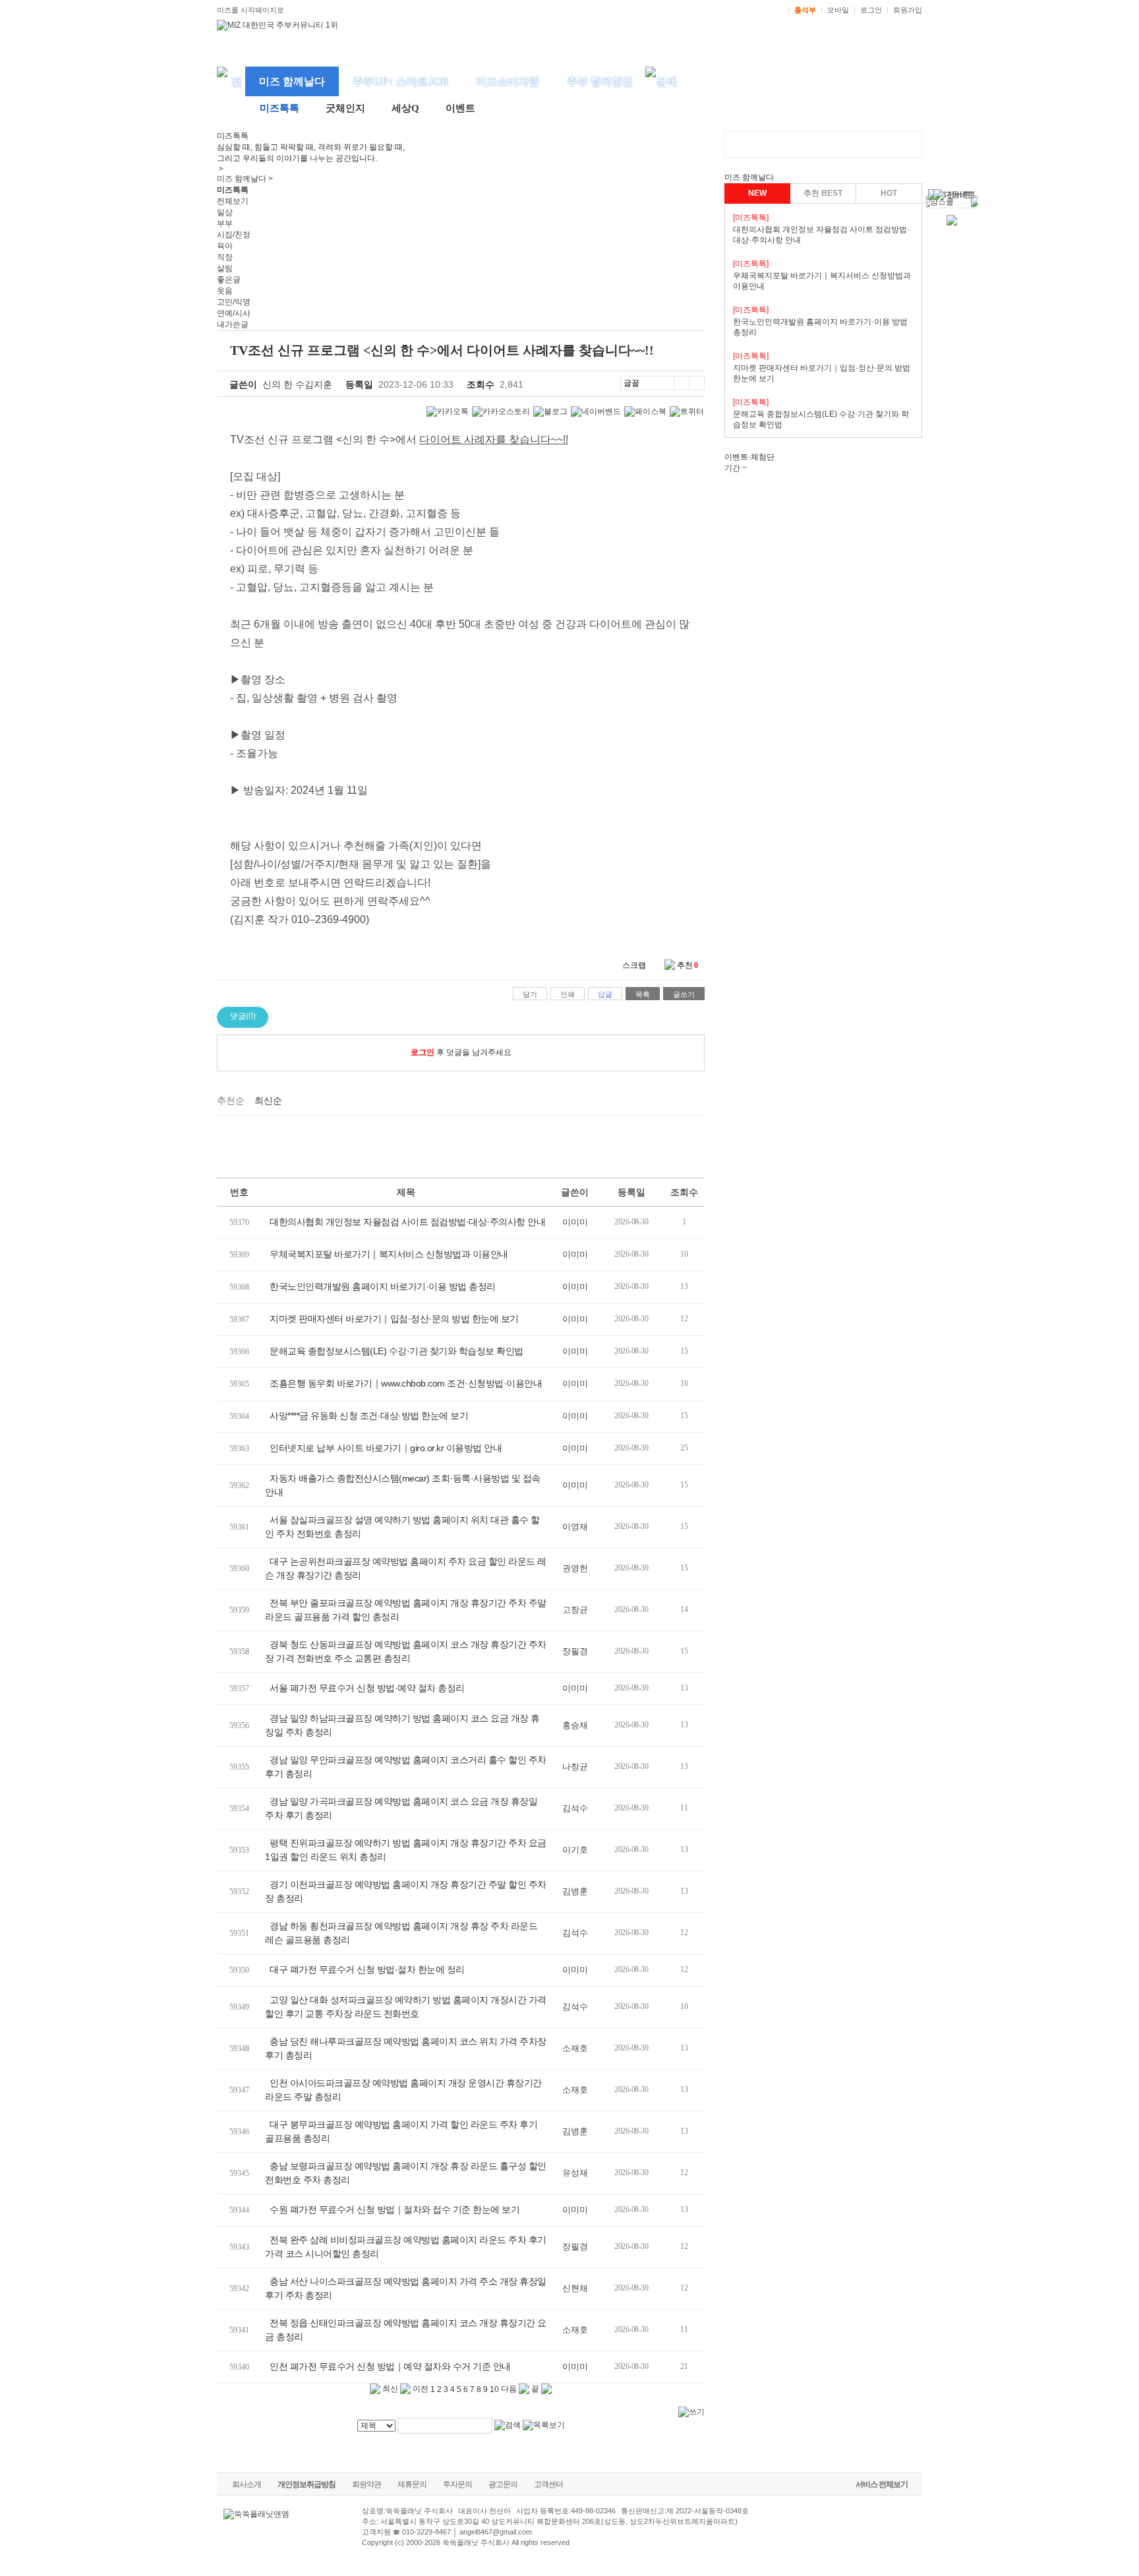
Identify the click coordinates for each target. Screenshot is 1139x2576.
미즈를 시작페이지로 (250, 10)
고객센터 (548, 2484)
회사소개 (247, 2484)
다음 (510, 2389)
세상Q (405, 108)
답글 (605, 994)
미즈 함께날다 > (245, 179)
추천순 (231, 1100)
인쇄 (568, 994)
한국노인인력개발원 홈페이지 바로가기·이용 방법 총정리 (383, 1286)
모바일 (838, 10)
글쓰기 (684, 994)
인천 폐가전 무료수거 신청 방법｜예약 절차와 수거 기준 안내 (390, 2366)
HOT (889, 193)
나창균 (575, 1767)
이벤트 (460, 108)
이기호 (575, 1850)
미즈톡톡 (279, 108)
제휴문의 (412, 2484)
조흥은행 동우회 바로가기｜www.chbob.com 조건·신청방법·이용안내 (406, 1383)
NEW (757, 193)
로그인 (871, 10)
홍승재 (575, 1725)
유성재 (575, 2173)
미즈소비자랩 (508, 81)
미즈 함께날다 (292, 81)
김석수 (575, 1808)
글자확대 (681, 383)
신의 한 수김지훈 (297, 384)
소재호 (575, 2048)
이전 (420, 2389)
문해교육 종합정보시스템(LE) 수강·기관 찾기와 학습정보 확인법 (396, 1351)
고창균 (575, 1610)
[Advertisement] (461, 1145)
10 (494, 2389)
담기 (530, 994)
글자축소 (697, 383)
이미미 (575, 1222)
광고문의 (503, 2484)
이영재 (575, 1527)
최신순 (268, 1100)
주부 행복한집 (600, 81)
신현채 (575, 2288)
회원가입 (908, 10)
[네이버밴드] (596, 412)
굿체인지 (345, 108)
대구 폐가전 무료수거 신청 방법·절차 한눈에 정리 (367, 1969)
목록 (643, 994)
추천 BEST (823, 193)
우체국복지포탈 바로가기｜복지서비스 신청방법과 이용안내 (389, 1254)
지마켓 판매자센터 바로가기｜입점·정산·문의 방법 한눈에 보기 (394, 1319)
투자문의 (457, 2484)
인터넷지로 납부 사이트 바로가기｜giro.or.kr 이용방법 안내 (386, 1448)
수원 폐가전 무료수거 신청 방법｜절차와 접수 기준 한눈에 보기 (394, 2209)
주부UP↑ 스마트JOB (400, 81)
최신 (389, 2389)
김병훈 (575, 1891)
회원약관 (366, 2484)
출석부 (805, 10)
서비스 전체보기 (882, 2484)
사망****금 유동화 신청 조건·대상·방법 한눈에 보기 (369, 1416)
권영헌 (575, 1568)
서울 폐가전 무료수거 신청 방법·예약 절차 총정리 (367, 1688)
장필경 (575, 1651)
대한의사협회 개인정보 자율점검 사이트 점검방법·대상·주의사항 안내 (407, 1222)
